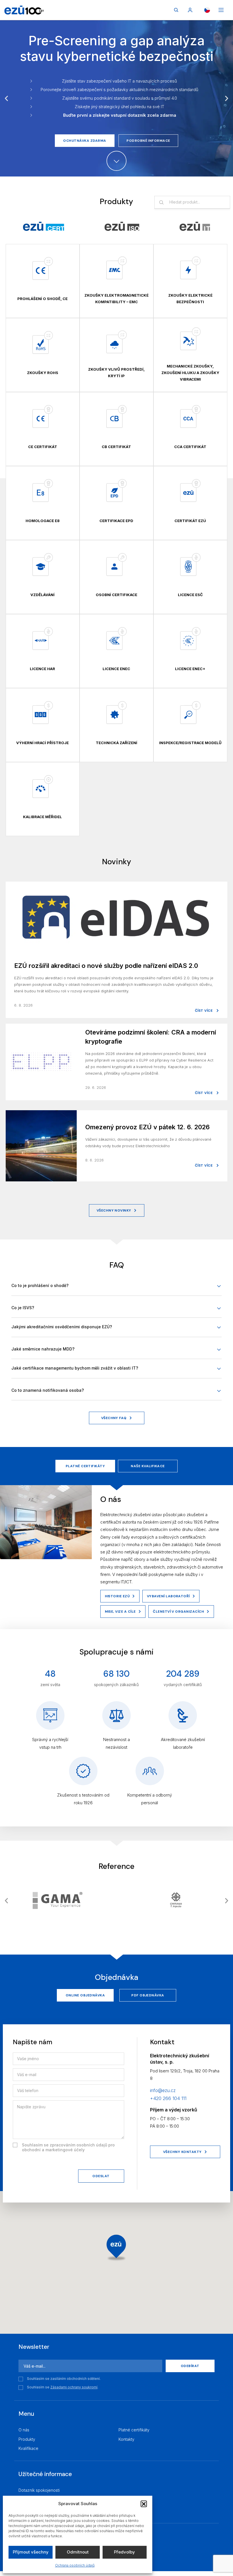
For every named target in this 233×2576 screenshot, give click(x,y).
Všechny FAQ (114, 1418)
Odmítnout (78, 2552)
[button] (144, 2504)
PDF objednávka (148, 1995)
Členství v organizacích (178, 1612)
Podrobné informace (148, 141)
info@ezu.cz (163, 2090)
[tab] (44, 226)
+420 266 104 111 (168, 2098)
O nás (24, 2430)
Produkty (27, 2439)
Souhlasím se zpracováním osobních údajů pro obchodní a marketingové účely (68, 2147)
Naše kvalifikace (148, 1466)
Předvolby (124, 2552)
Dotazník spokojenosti (39, 2490)
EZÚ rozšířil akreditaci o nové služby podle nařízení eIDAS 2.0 (106, 966)
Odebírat (190, 2366)
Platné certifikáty (85, 1466)
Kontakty (126, 2439)
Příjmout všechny (31, 2552)
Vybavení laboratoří (168, 1596)
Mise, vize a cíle (120, 1612)
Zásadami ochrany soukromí (74, 2387)
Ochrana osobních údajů (75, 2565)
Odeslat (101, 2176)
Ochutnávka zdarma (85, 141)
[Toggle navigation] (221, 10)
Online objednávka (85, 1995)
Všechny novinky (114, 1210)
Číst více (204, 1011)
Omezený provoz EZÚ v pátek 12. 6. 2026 (147, 1127)
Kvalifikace (28, 2448)
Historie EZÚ (117, 1596)
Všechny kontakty (182, 2152)
